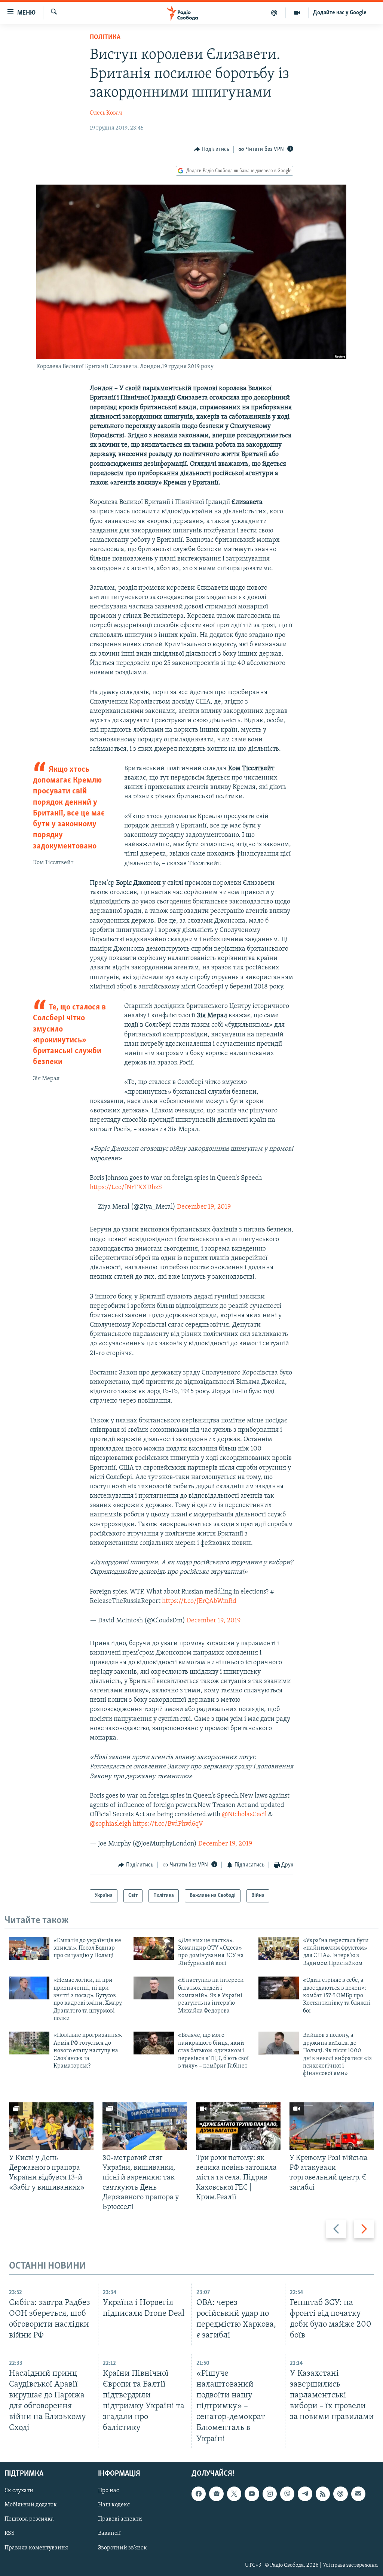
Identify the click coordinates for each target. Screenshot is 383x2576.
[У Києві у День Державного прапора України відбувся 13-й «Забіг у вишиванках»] (51, 2126)
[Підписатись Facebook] (199, 2494)
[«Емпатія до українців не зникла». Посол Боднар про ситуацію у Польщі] (29, 1948)
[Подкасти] (274, 13)
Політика (105, 37)
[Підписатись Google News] (216, 2494)
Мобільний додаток (31, 2505)
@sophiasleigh (111, 1824)
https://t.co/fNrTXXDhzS (126, 1188)
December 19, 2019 (204, 1207)
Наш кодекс (114, 2505)
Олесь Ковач (106, 113)
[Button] (212, 149)
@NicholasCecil (244, 1815)
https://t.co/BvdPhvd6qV (168, 1824)
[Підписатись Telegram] (305, 2494)
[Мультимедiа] (297, 13)
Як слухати (19, 2491)
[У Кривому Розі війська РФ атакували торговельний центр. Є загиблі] (332, 2126)
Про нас (108, 2491)
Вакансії (109, 2533)
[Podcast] (340, 2494)
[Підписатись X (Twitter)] (234, 2494)
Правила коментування (36, 2548)
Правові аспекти (120, 2519)
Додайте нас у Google (340, 13)
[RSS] (323, 2494)
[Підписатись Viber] (287, 2494)
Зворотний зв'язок (122, 2548)
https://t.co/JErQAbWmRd (199, 1601)
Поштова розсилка (29, 2519)
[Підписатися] (358, 2494)
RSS (10, 2533)
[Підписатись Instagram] (270, 2494)
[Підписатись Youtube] (252, 2494)
